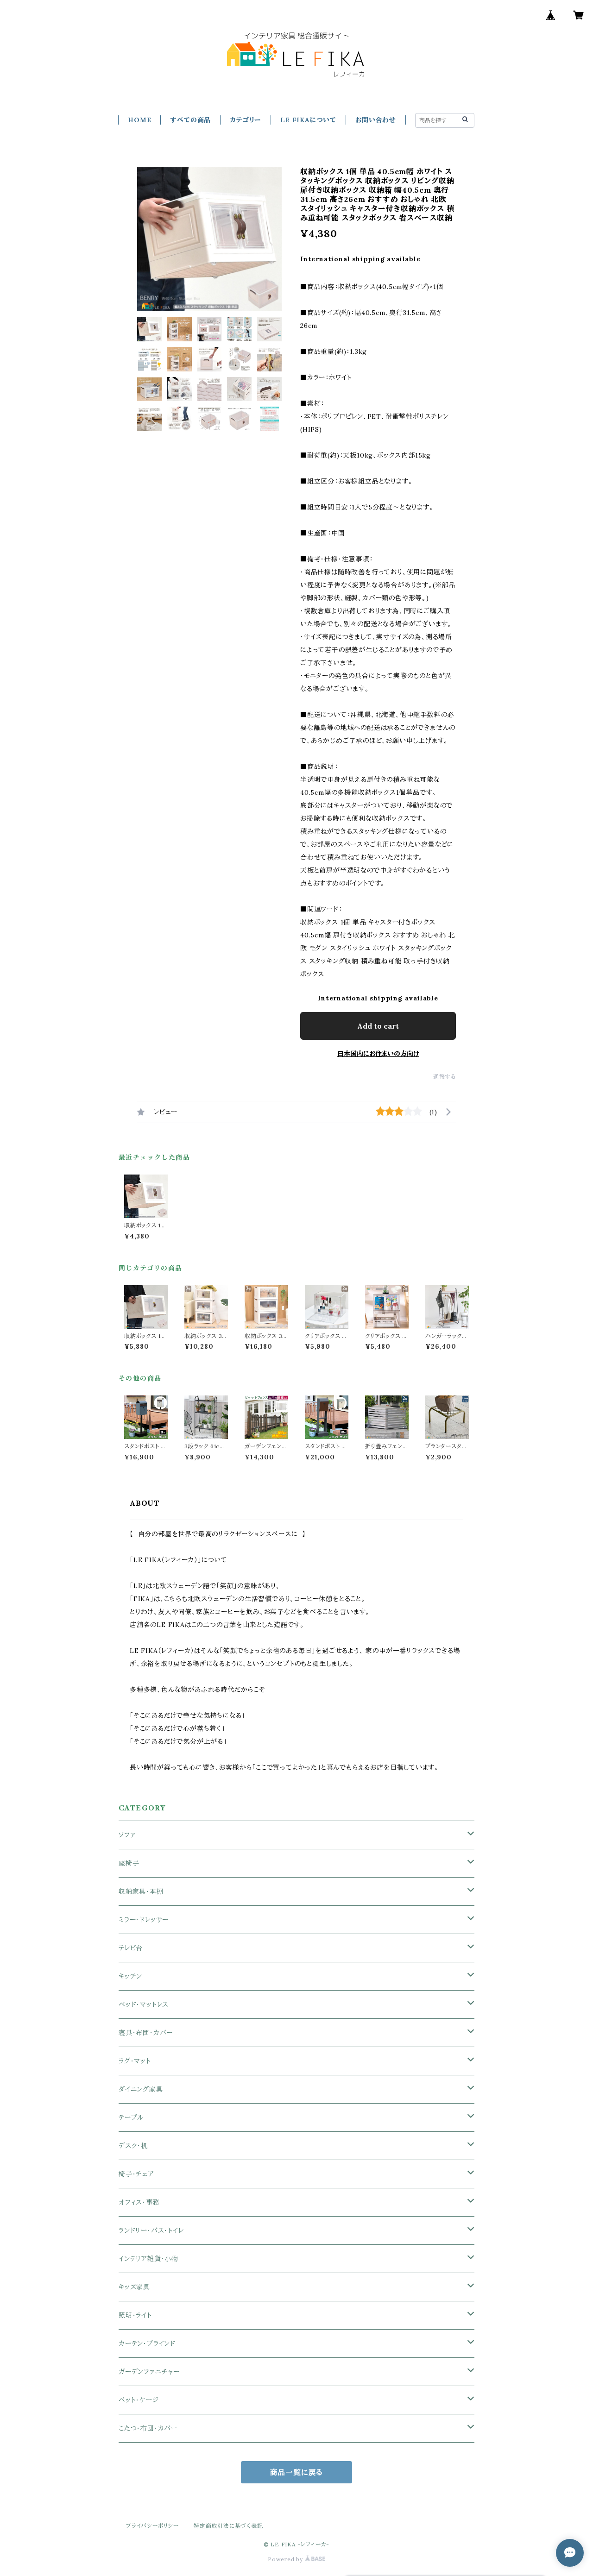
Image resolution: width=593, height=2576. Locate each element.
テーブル (131, 2117)
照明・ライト (135, 2315)
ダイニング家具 (141, 2089)
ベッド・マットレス (144, 2004)
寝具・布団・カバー (146, 2033)
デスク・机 (133, 2146)
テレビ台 (131, 1948)
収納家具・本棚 (141, 1891)
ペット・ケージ (139, 2400)
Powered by (286, 2559)
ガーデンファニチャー (149, 2372)
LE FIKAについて (308, 120)
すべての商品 (190, 120)
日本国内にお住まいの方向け (378, 1054)
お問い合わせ (376, 120)
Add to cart (378, 1026)
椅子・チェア (136, 2174)
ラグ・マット (135, 2061)
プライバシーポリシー (152, 2526)
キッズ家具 (134, 2287)
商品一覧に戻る (297, 2472)
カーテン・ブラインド (147, 2344)
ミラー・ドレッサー (144, 1920)
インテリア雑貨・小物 (148, 2259)
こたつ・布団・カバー (148, 2428)
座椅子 (129, 1863)
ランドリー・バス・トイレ (151, 2230)
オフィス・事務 (139, 2202)
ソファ (127, 1835)
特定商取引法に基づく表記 (228, 2526)
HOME (139, 120)
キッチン (130, 1976)
